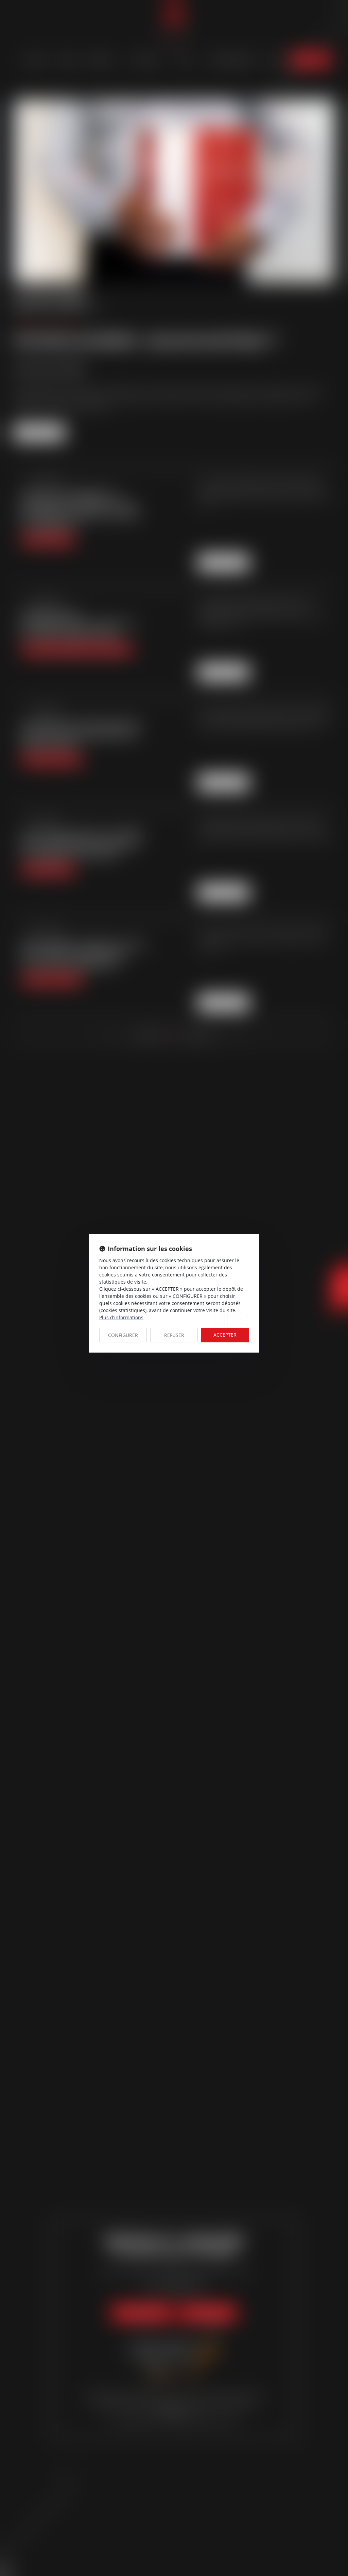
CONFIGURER (123, 1335)
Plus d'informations (121, 1317)
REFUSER (174, 1335)
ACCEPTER (225, 1335)
